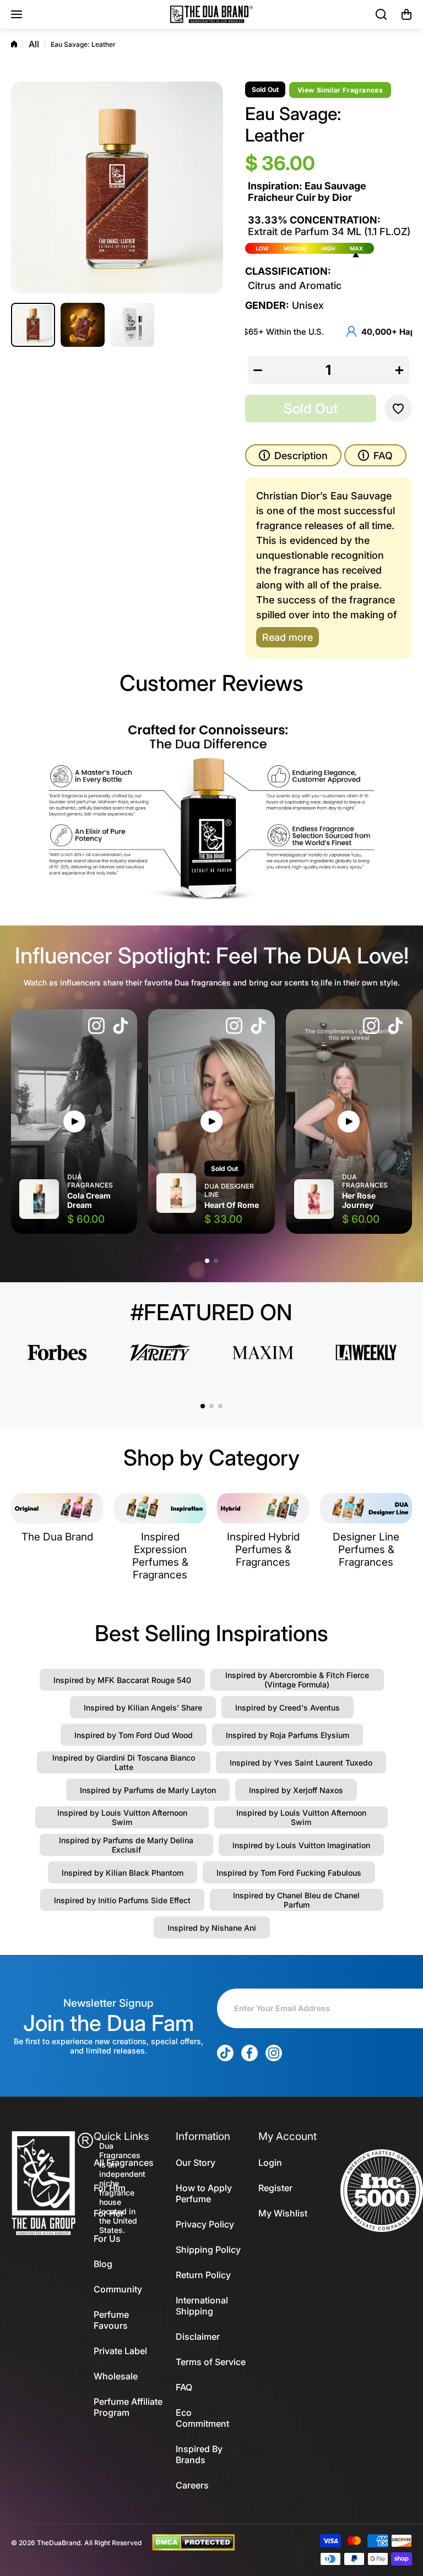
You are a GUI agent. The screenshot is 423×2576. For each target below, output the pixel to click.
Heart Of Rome (232, 1205)
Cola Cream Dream (89, 1200)
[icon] (96, 1027)
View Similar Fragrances (340, 90)
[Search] (382, 14)
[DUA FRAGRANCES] (211, 14)
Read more (288, 637)
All (34, 44)
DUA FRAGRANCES (90, 1181)
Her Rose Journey (359, 1200)
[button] (406, 14)
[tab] (375, 455)
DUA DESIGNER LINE (229, 1190)
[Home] (14, 44)
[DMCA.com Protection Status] (193, 2542)
